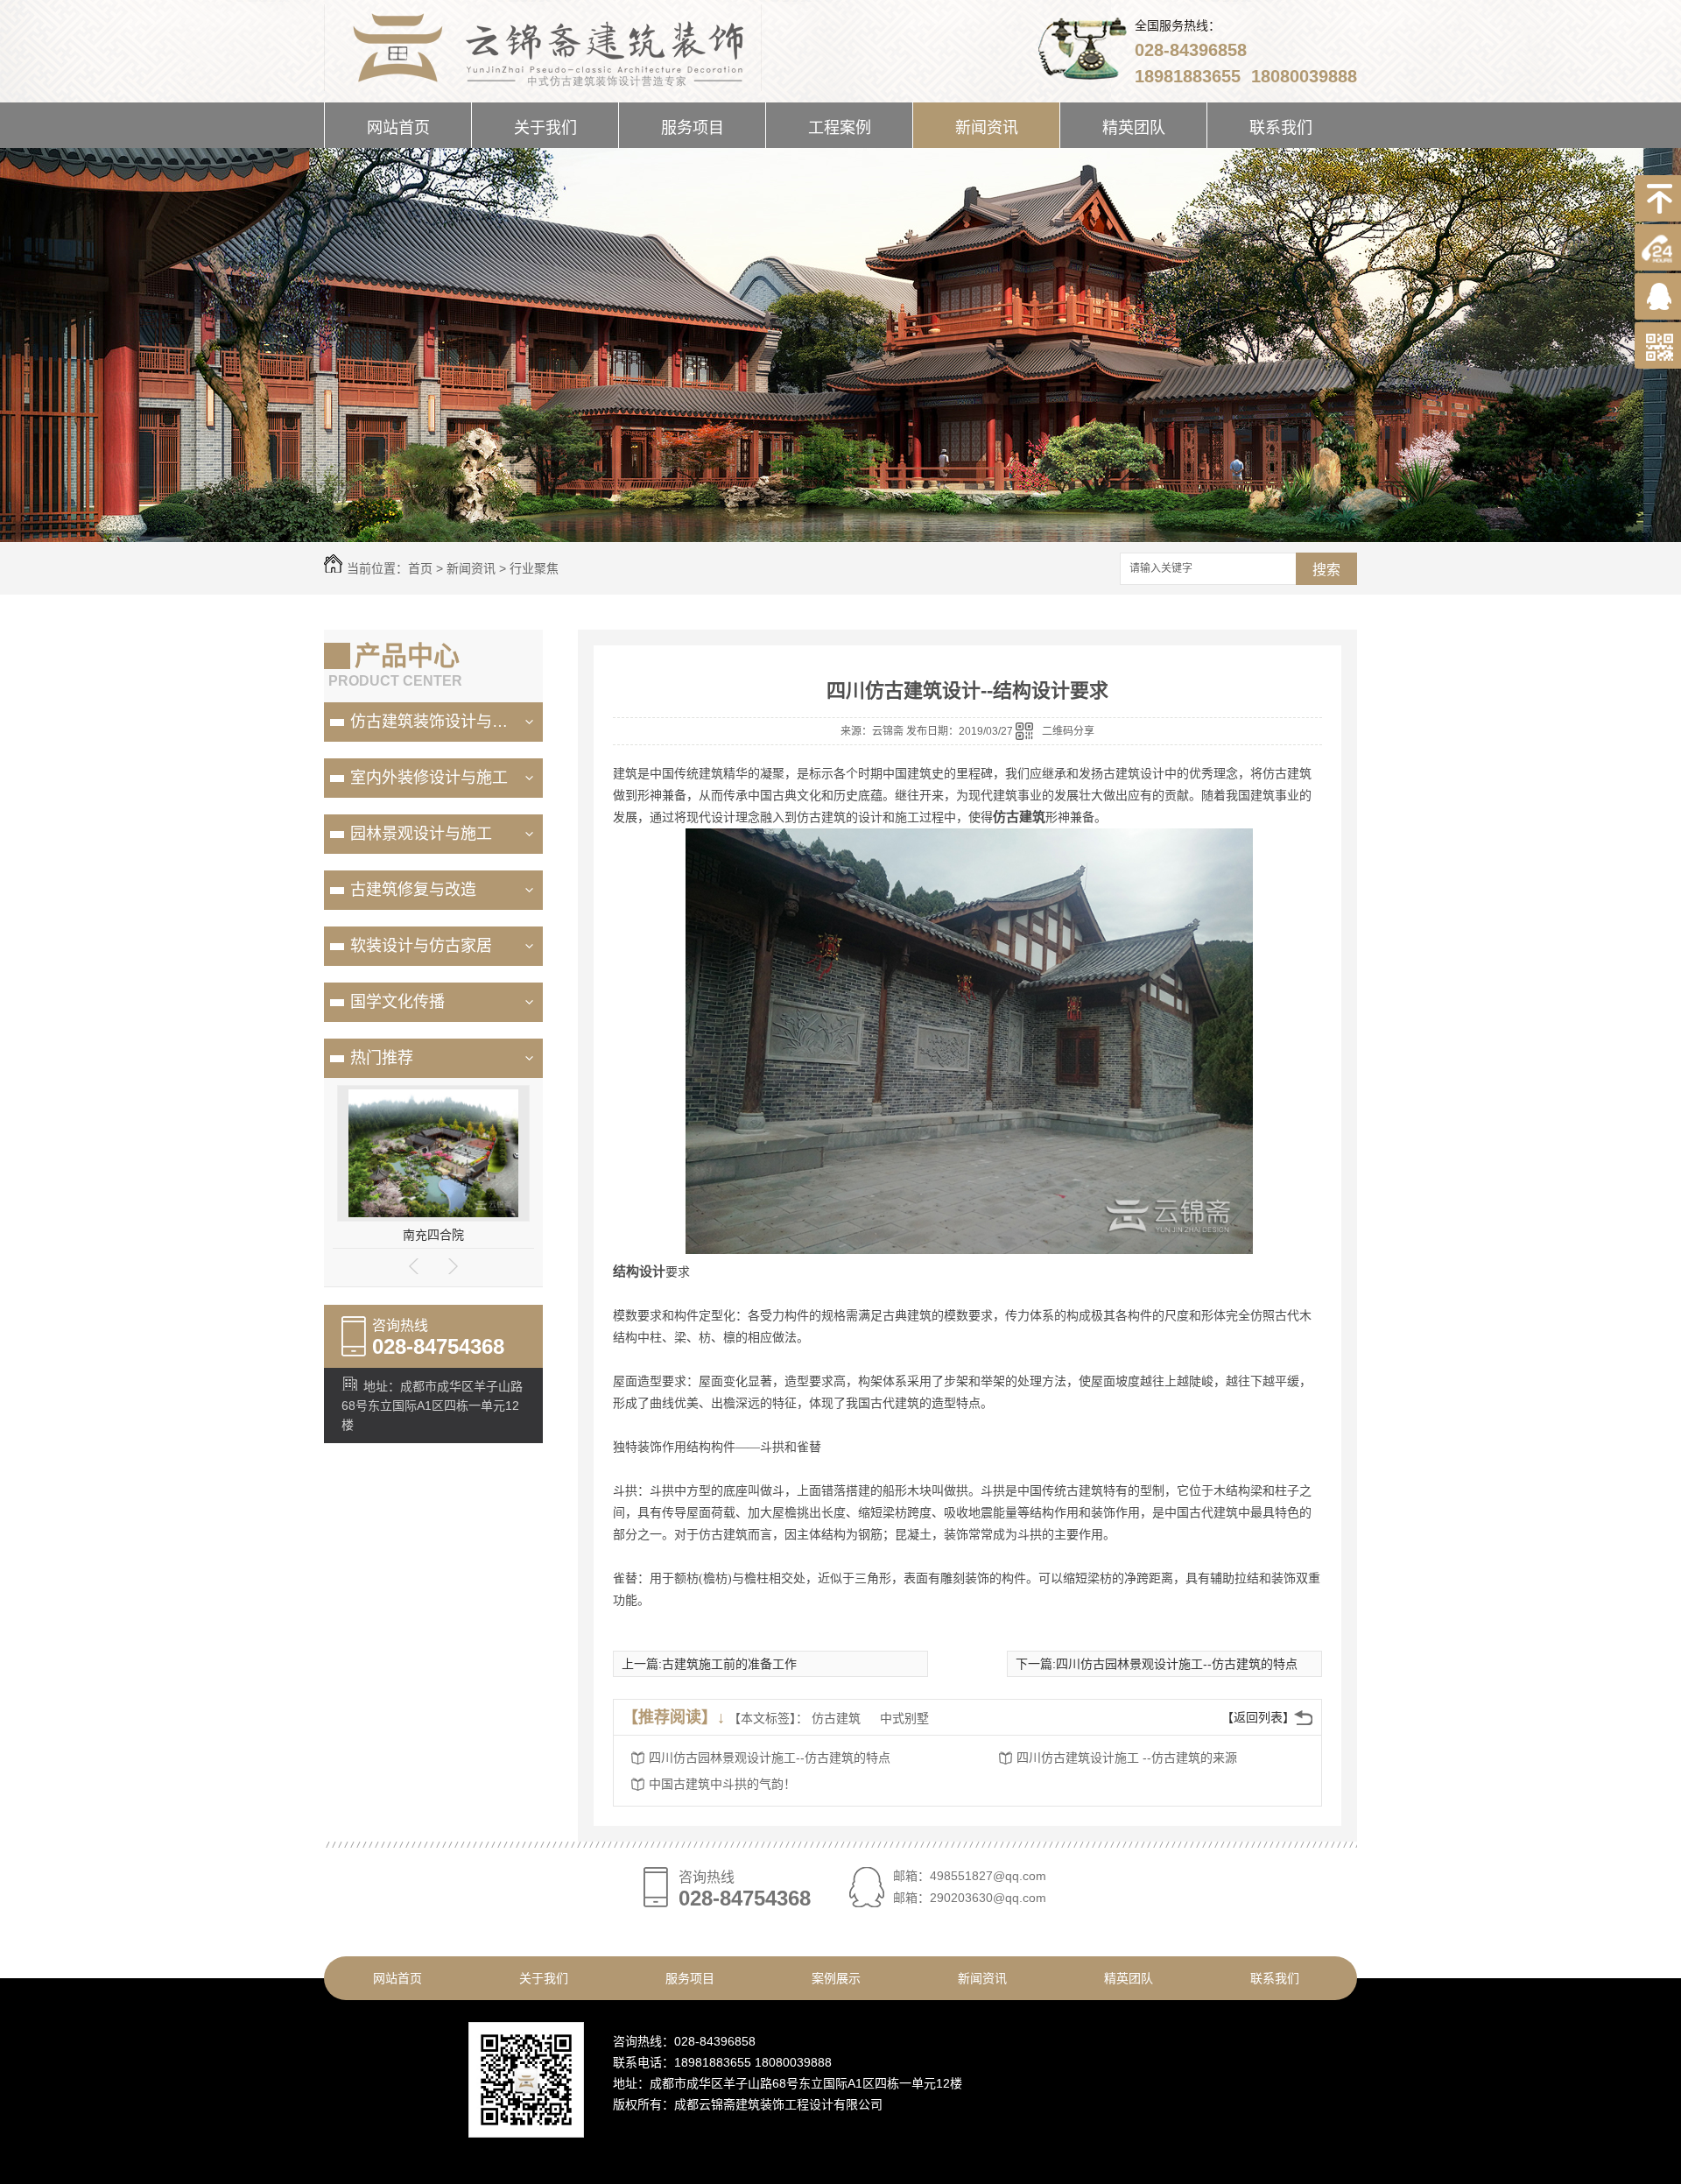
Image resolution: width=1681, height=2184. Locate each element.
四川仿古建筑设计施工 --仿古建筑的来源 (1127, 1758)
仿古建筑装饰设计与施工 (437, 722)
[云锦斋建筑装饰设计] (543, 44)
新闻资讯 (987, 128)
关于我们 (545, 128)
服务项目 (693, 128)
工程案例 (840, 128)
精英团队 (1134, 128)
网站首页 (398, 128)
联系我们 (1281, 128)
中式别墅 (904, 1718)
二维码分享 (1068, 731)
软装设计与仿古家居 (421, 946)
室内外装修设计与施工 (429, 778)
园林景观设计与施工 (421, 834)
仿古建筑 (1019, 817)
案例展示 (836, 1978)
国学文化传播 (397, 1002)
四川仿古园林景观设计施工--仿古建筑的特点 (1177, 1664)
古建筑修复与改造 (413, 890)
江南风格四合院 (433, 1235)
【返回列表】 (1258, 1717)
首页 (420, 568)
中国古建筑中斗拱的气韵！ (722, 1784)
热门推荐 (382, 1058)
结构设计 (639, 1272)
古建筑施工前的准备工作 (729, 1664)
